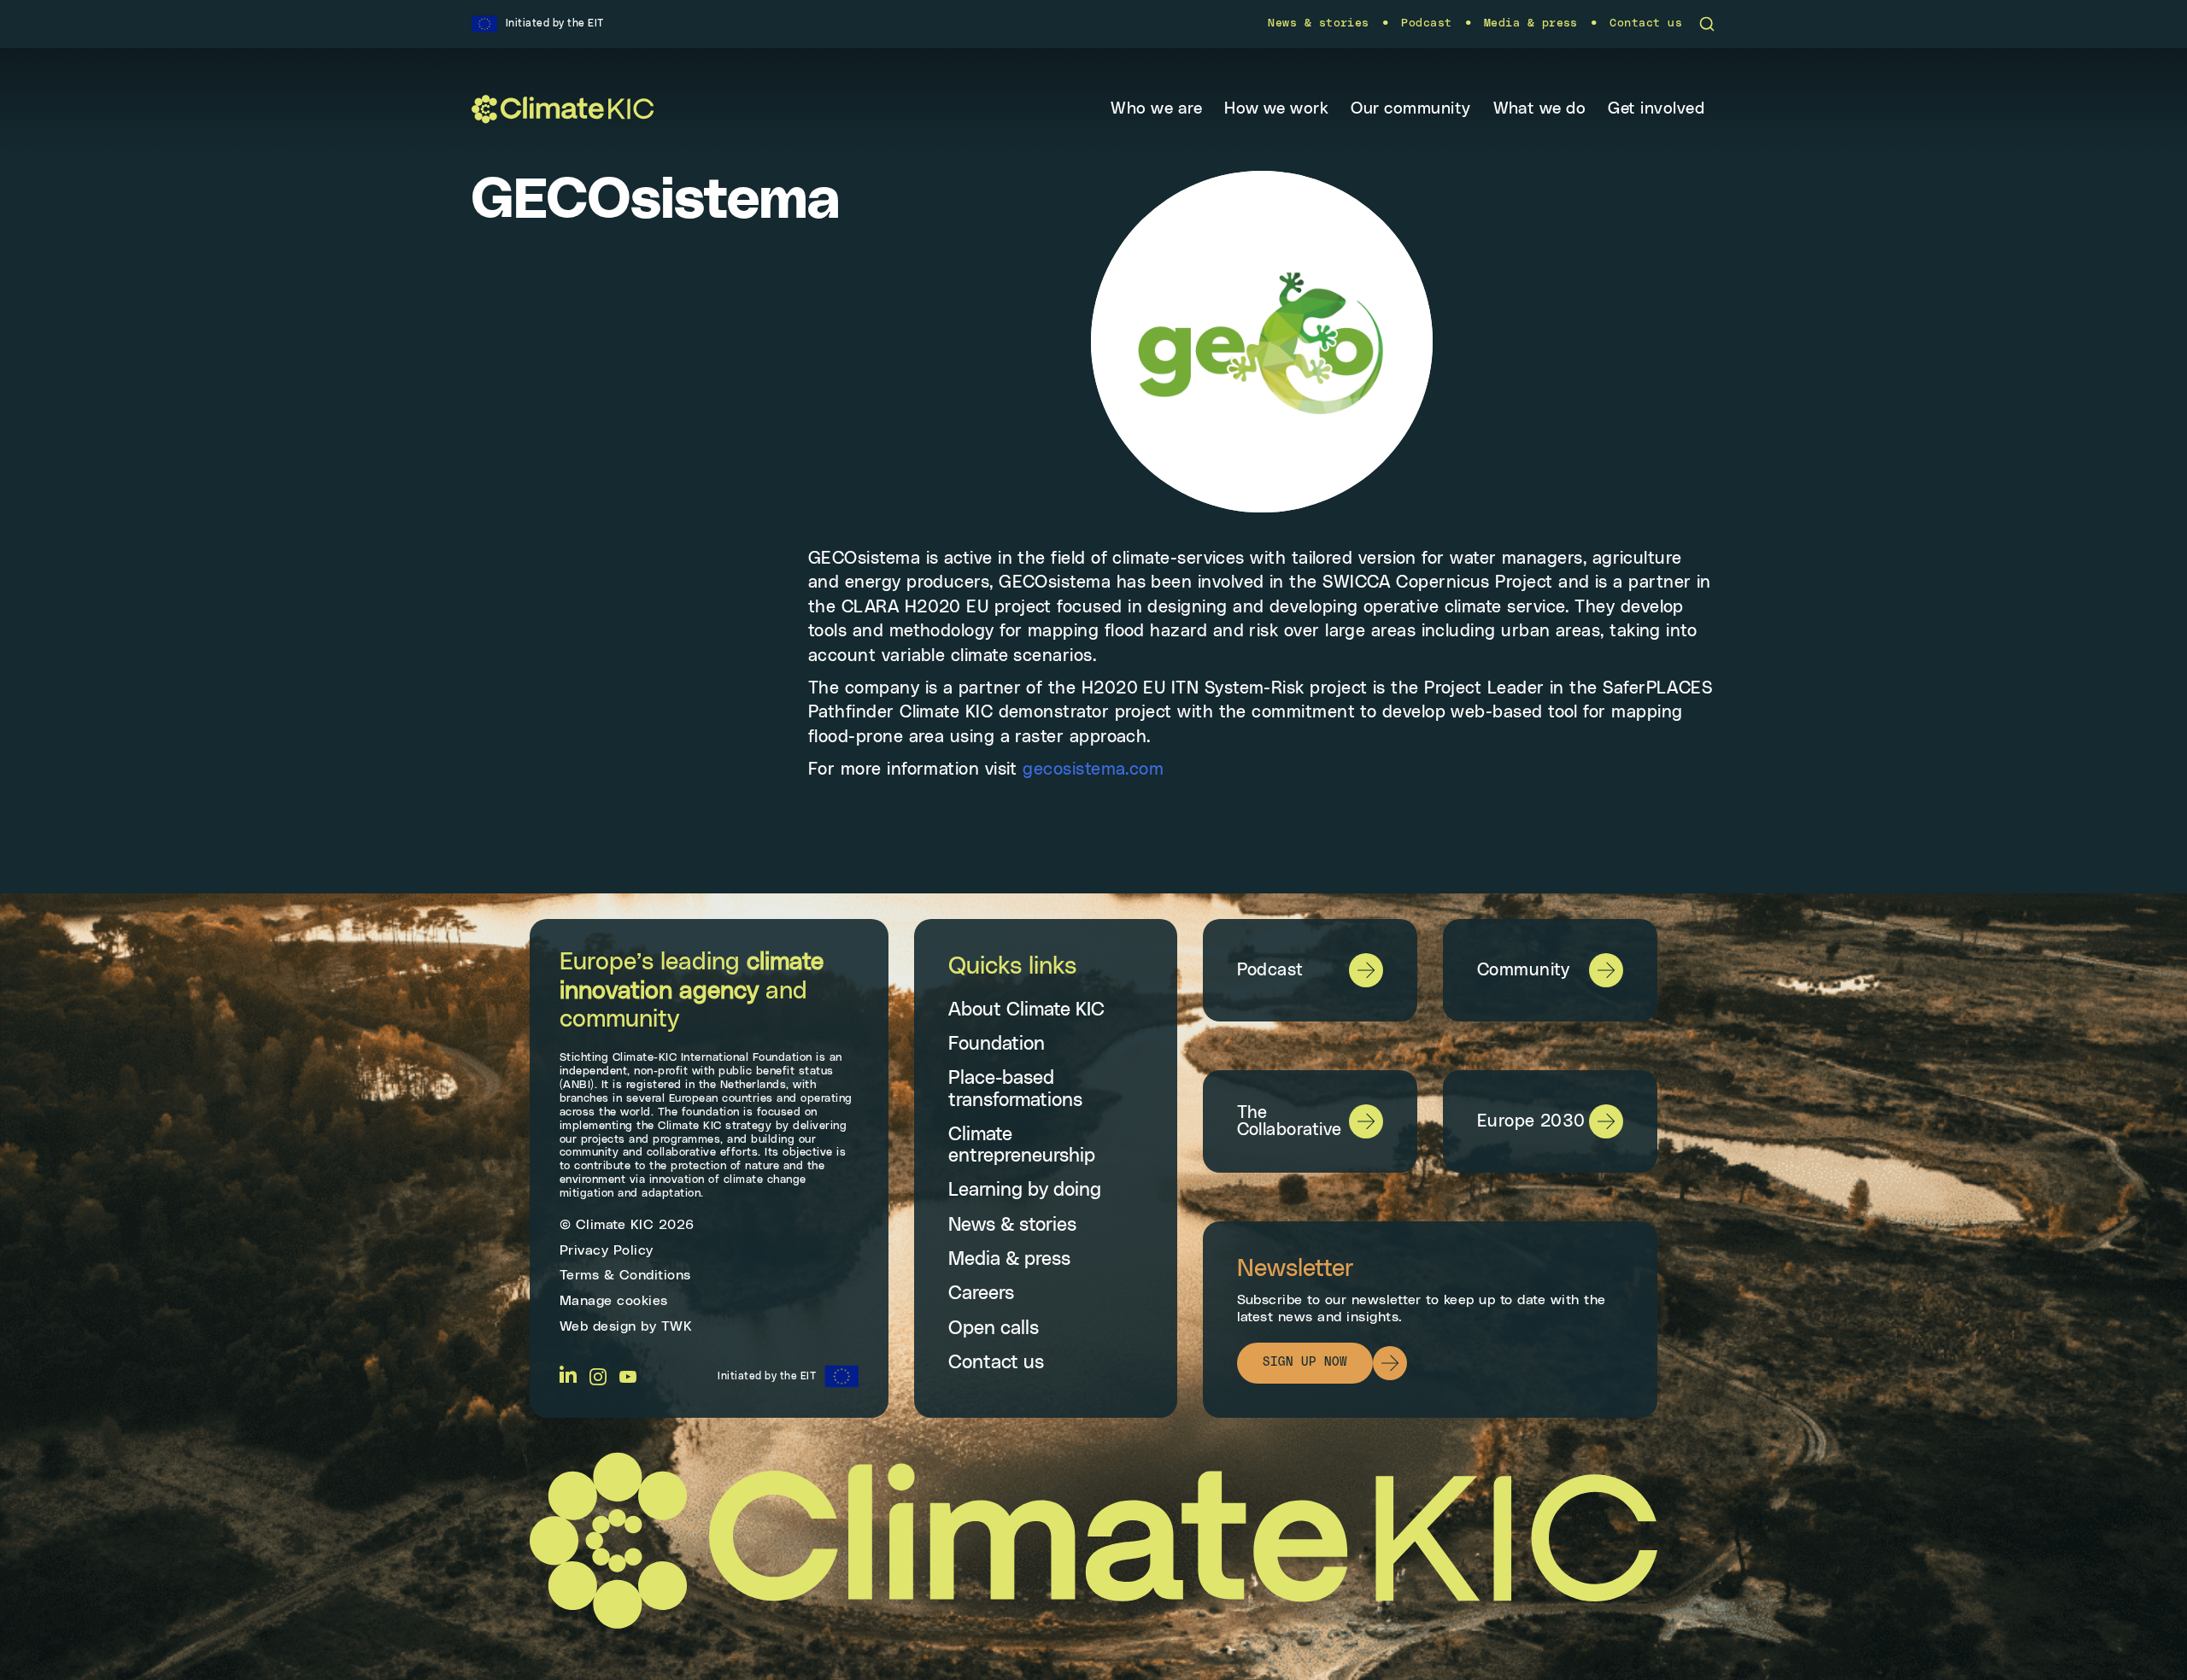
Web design (598, 1326)
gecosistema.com (1093, 770)
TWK (677, 1326)
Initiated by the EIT (767, 1376)
